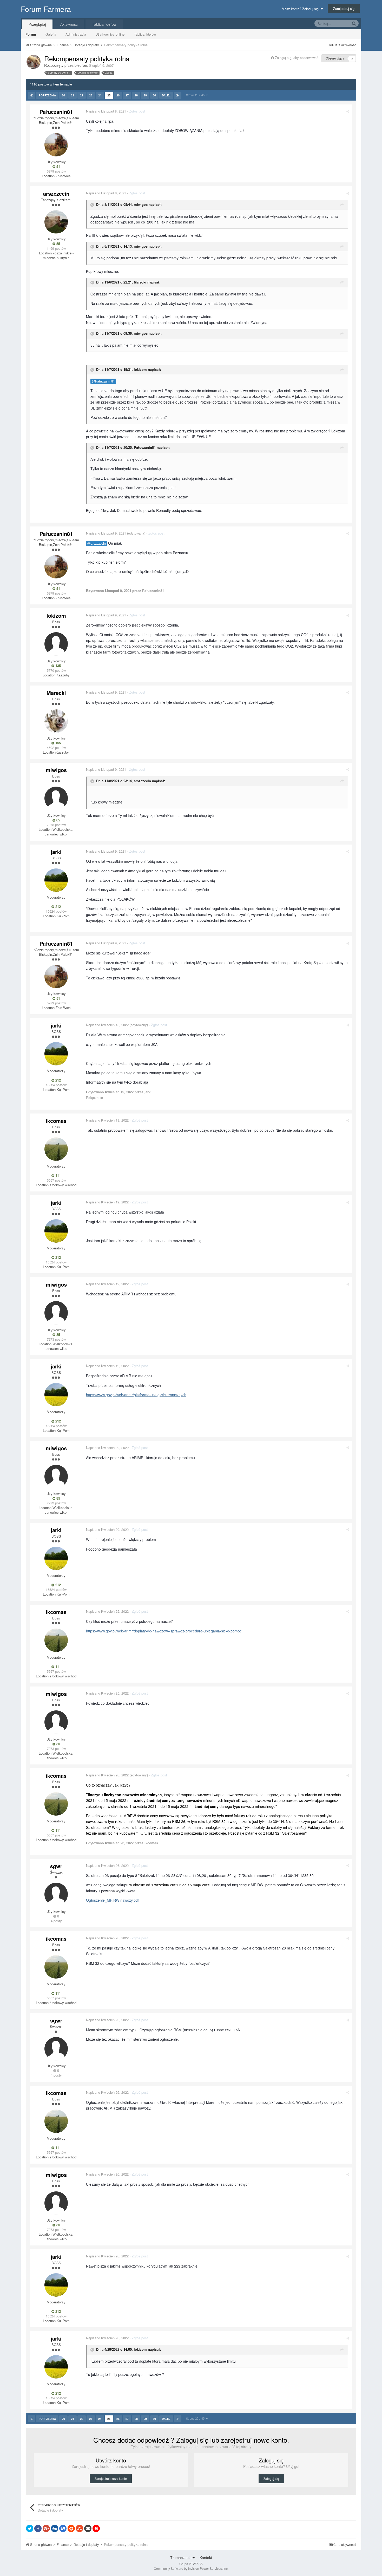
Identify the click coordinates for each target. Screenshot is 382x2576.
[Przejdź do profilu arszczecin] (56, 222)
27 (127, 95)
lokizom (140, 369)
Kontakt (206, 2558)
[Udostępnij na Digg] (55, 2528)
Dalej (166, 95)
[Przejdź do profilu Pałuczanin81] (56, 145)
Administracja (76, 34)
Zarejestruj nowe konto (111, 2478)
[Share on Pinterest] (96, 2528)
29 (145, 95)
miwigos (141, 204)
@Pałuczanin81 (103, 381)
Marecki (140, 282)
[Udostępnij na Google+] (46, 2528)
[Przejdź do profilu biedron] (34, 62)
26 (118, 95)
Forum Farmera (46, 9)
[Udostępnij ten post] (348, 111)
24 (100, 95)
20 (63, 95)
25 (109, 95)
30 (154, 95)
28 (136, 95)
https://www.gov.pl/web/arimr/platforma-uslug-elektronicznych (136, 1395)
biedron (81, 65)
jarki (56, 852)
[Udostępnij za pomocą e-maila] (88, 2528)
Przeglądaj (37, 24)
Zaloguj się (271, 2478)
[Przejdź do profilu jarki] (56, 880)
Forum (31, 34)
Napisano (106, 111)
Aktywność (69, 24)
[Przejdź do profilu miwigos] (56, 798)
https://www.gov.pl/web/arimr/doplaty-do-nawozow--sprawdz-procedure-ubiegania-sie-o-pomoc (164, 1631)
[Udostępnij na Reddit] (71, 2528)
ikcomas (56, 1121)
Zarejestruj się (344, 8)
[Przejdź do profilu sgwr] (56, 1894)
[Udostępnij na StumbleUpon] (80, 2528)
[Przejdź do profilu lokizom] (56, 644)
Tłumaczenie (181, 2558)
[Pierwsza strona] (32, 95)
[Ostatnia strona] (178, 95)
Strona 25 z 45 (196, 95)
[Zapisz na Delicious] (63, 2528)
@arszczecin (97, 543)
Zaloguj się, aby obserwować (297, 58)
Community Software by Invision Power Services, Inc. (191, 2568)
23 (91, 95)
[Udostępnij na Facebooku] (38, 2528)
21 (73, 95)
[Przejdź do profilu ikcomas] (56, 1149)
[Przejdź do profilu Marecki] (56, 721)
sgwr (56, 1866)
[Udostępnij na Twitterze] (30, 2528)
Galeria (51, 34)
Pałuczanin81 (56, 112)
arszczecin (56, 193)
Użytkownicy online (110, 34)
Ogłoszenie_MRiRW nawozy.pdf (112, 1900)
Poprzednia (47, 95)
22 (82, 95)
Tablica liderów (145, 34)
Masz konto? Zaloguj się (301, 9)
